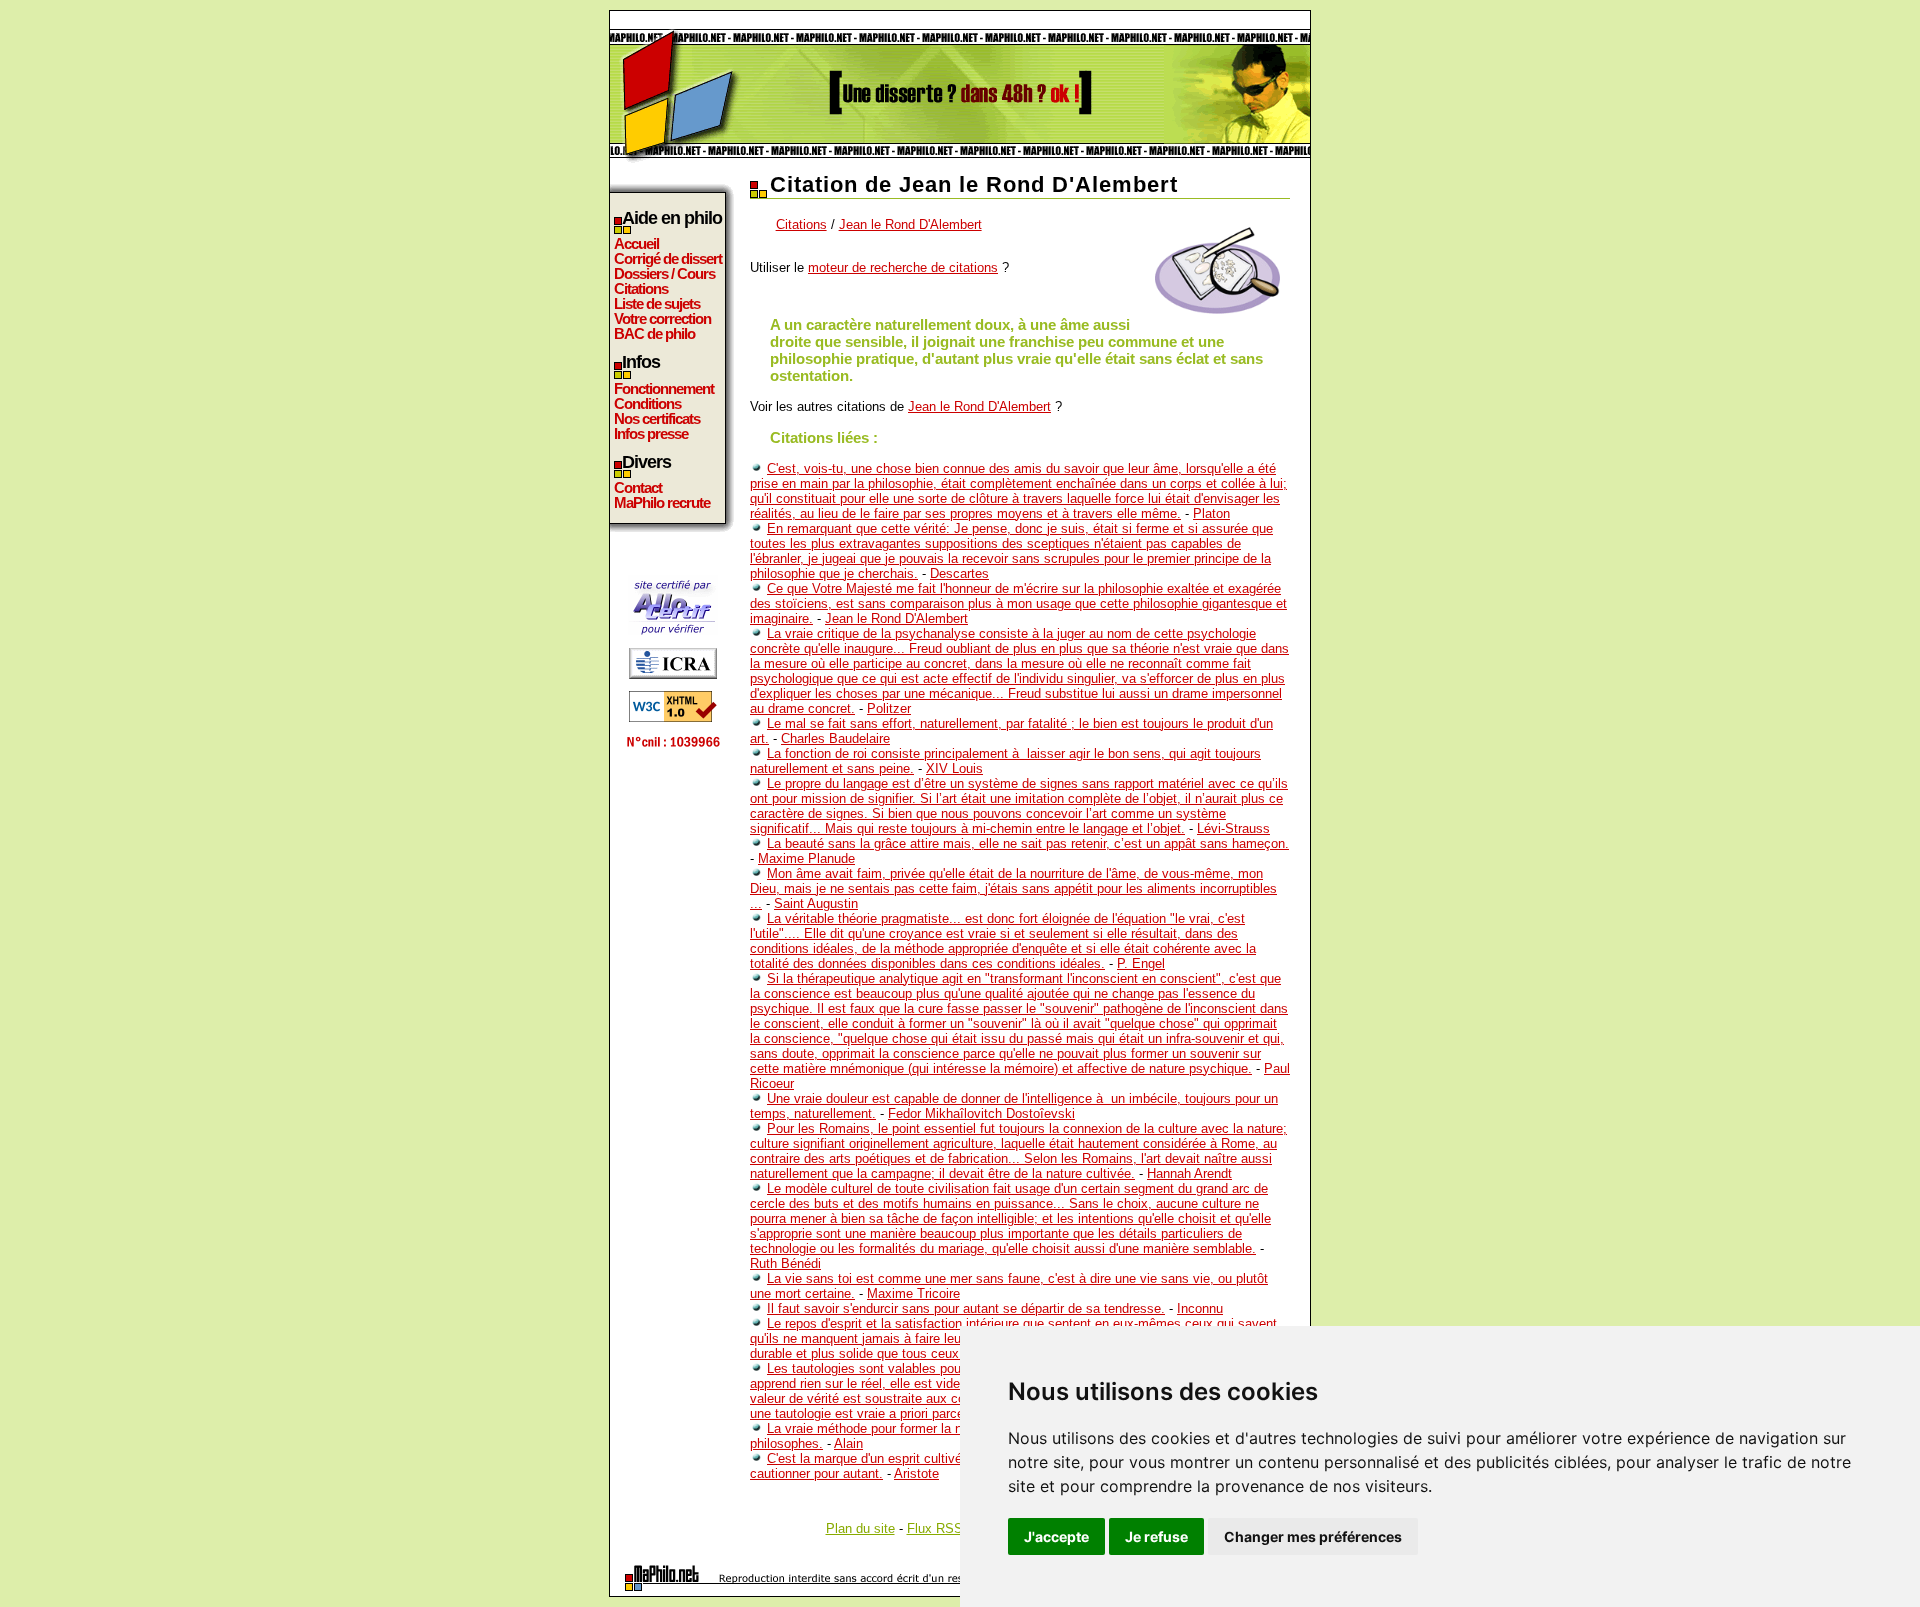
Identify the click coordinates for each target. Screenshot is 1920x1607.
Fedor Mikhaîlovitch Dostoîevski (981, 1113)
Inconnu (1200, 1308)
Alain (848, 1443)
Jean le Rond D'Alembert (910, 224)
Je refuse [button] (1156, 1536)
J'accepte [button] (1056, 1536)
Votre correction (662, 318)
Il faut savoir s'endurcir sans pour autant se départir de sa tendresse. (966, 1308)
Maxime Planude (806, 858)
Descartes (959, 573)
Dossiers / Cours (664, 273)
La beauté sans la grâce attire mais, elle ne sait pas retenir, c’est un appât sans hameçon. (1028, 843)
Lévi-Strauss (1233, 828)
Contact (638, 487)
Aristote (916, 1473)
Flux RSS (935, 1528)
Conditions (647, 403)
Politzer (889, 708)
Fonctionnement (664, 388)
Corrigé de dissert (668, 258)
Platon (1211, 513)
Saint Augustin (816, 903)
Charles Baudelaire (835, 738)
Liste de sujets (657, 303)
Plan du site (860, 1528)
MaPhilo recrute (662, 502)
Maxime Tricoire (913, 1293)
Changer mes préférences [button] (1313, 1536)
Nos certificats (657, 418)
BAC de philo (654, 333)
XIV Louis (954, 768)
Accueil (636, 243)
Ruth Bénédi (785, 1263)
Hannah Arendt (1189, 1173)
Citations (641, 288)
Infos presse (651, 433)
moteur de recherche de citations (903, 267)
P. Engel (1141, 963)
